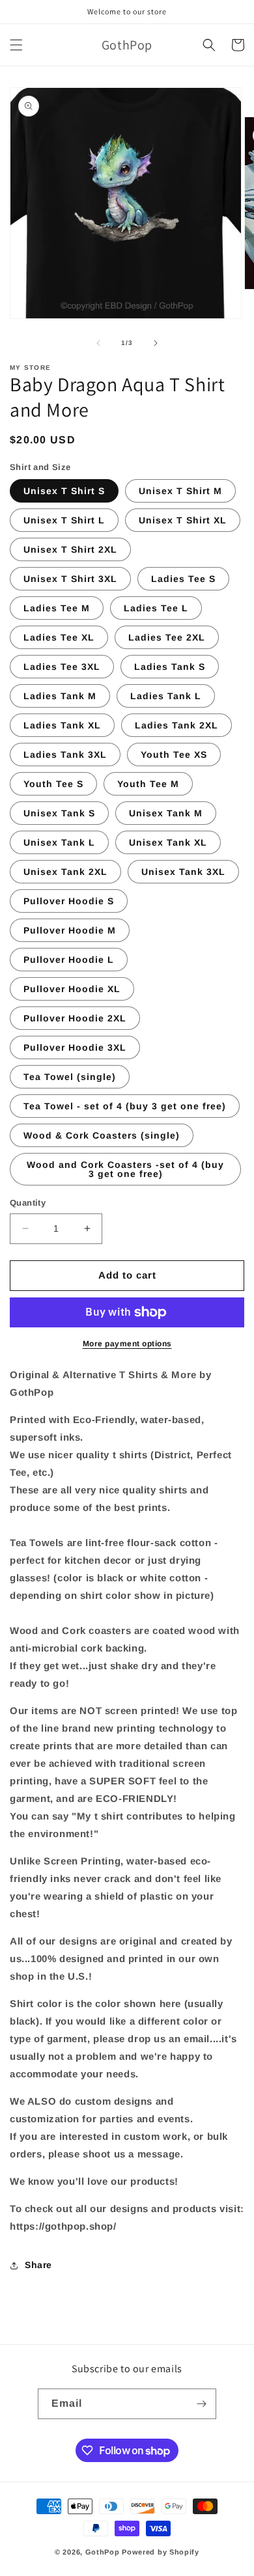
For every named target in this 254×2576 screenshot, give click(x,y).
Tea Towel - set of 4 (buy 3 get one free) (125, 1106)
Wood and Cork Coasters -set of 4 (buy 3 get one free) (125, 1169)
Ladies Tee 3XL (62, 667)
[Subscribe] (201, 2404)
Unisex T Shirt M (180, 491)
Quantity (28, 1203)
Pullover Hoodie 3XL (75, 1047)
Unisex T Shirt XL (183, 520)
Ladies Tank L (166, 696)
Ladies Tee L (156, 608)
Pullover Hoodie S (69, 901)
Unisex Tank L (59, 842)
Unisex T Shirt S (64, 491)
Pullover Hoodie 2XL (75, 1018)
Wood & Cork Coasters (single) (102, 1135)
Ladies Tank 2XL (176, 725)
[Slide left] (98, 343)
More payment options (127, 1344)
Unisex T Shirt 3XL (70, 579)
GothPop (103, 2552)
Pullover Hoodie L (69, 960)
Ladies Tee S (183, 579)
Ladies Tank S (170, 667)
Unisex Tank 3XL (183, 872)
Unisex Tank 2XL (65, 872)
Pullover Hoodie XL (72, 989)
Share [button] (38, 2265)
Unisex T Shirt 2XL (70, 549)
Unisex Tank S (59, 813)
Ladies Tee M (57, 608)
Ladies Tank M (60, 696)
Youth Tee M (148, 784)
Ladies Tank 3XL (65, 755)
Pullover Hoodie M (70, 930)
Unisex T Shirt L (64, 520)
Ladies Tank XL (62, 725)
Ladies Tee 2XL (167, 637)
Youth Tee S (53, 784)
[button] (16, 45)
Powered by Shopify (161, 2552)
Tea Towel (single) (70, 1077)
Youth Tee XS (174, 755)
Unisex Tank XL (168, 842)
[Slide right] (156, 343)
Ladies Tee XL (59, 637)
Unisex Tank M (166, 813)
